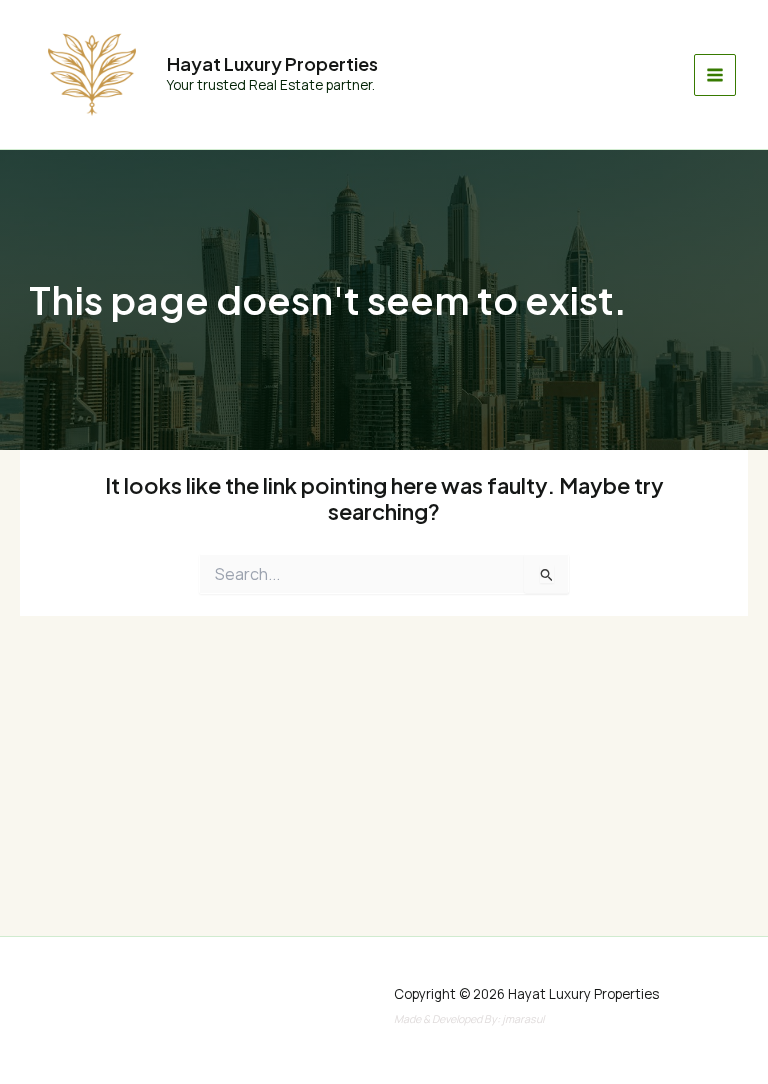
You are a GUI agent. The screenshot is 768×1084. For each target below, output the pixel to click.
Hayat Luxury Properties (272, 63)
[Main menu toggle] (715, 75)
